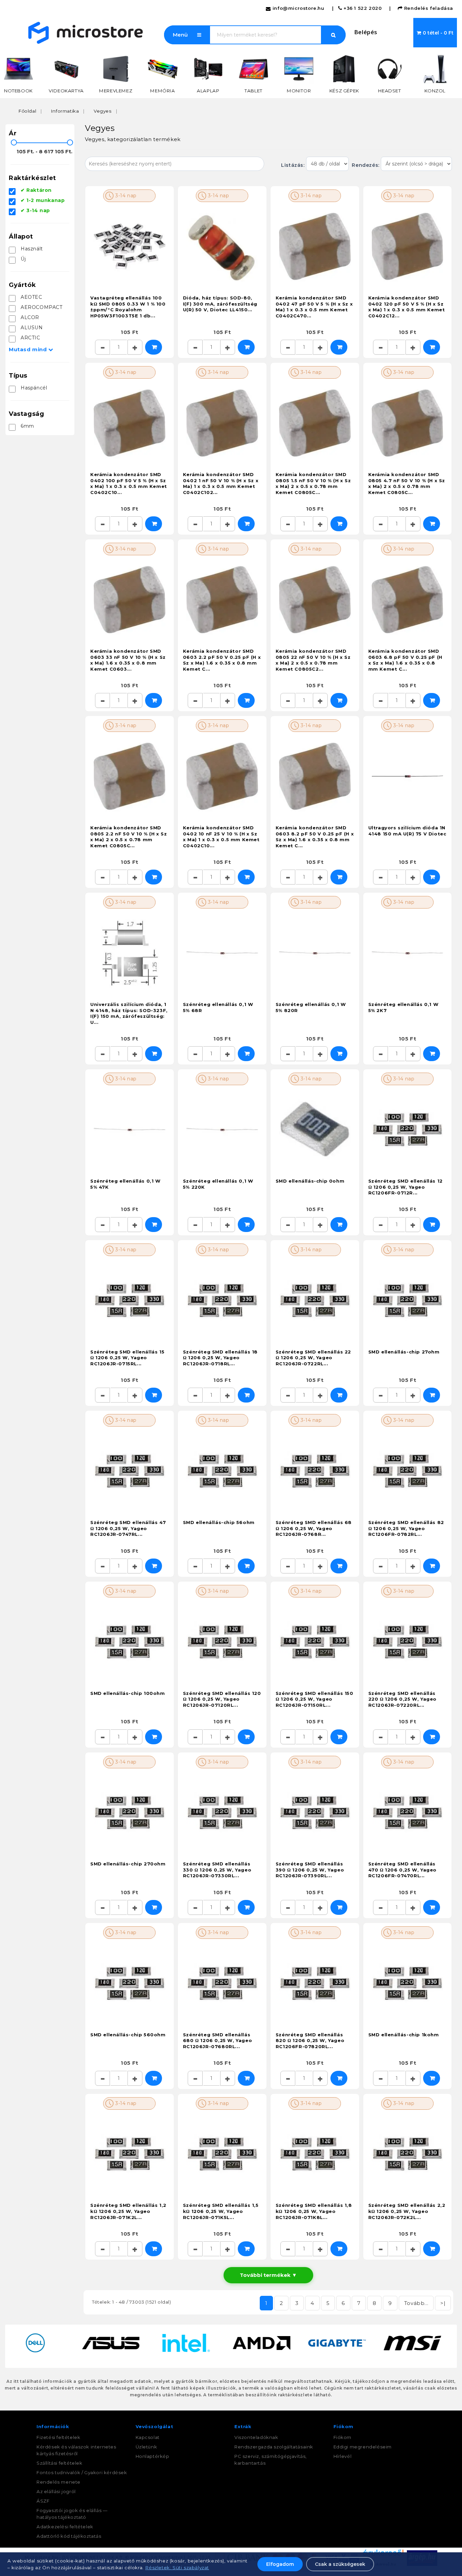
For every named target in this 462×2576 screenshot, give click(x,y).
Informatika (65, 111)
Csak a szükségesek (340, 2564)
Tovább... (416, 2303)
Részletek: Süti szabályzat (177, 2568)
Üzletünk (146, 2447)
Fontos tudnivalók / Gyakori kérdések (82, 2472)
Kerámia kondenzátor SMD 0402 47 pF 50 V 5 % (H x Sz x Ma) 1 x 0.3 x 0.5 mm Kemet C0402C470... (314, 307)
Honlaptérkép (153, 2456)
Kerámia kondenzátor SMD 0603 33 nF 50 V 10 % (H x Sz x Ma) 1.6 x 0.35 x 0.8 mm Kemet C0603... (128, 660)
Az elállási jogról (56, 2491)
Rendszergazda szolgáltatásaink (274, 2447)
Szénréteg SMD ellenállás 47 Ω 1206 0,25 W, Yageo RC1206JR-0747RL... (128, 1528)
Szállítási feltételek (60, 2463)
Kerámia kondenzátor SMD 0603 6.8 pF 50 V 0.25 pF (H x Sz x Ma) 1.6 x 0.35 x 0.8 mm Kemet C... (405, 660)
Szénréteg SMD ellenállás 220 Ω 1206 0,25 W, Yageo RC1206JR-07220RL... (402, 1699)
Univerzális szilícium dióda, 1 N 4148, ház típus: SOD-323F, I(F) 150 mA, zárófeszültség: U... (129, 1013)
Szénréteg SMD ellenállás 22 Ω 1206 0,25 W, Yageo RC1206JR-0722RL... (313, 1358)
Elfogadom (280, 2564)
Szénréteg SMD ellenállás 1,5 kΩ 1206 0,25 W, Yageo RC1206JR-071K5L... (221, 2211)
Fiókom (343, 2437)
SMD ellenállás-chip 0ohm (310, 1181)
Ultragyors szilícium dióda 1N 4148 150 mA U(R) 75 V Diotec (407, 831)
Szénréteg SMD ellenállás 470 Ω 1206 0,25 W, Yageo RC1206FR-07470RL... (402, 1870)
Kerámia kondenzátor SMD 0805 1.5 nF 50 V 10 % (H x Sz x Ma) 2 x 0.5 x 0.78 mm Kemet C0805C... (313, 483)
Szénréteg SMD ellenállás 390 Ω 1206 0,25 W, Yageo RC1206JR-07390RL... (310, 1870)
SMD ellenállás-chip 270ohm (128, 1864)
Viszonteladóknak (256, 2437)
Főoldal (27, 111)
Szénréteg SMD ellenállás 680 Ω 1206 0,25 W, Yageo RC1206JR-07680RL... (217, 2041)
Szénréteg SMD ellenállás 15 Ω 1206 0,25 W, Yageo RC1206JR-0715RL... (127, 1358)
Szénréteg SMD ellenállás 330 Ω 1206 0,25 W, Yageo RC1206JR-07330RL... (217, 1870)
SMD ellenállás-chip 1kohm (404, 2035)
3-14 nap (125, 196)
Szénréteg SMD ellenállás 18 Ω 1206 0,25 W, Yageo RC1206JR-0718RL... (220, 1358)
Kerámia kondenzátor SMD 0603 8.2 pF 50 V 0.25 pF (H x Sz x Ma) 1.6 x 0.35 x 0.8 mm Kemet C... (315, 837)
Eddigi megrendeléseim (363, 2447)
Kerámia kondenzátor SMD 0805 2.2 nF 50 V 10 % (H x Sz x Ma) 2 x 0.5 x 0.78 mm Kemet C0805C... (129, 837)
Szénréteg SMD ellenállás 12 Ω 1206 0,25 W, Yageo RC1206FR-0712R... (406, 1187)
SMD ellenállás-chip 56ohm (219, 1522)
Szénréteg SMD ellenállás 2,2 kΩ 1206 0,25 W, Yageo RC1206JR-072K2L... (407, 2211)
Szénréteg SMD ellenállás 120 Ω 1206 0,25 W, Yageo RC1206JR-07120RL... (222, 1699)
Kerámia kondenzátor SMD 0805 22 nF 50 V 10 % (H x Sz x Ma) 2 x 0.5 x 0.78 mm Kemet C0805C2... (313, 660)
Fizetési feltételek (58, 2437)
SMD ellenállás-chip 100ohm (128, 1693)
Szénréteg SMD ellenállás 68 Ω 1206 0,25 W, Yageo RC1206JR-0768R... (314, 1528)
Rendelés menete (59, 2482)
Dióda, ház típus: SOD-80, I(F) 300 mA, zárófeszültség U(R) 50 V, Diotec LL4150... (220, 304)
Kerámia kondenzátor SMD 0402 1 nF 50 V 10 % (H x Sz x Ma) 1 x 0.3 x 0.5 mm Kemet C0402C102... (221, 483)
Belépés (366, 32)
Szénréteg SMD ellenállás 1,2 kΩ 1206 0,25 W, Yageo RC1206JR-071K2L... (128, 2211)
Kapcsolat (148, 2437)
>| (443, 2303)
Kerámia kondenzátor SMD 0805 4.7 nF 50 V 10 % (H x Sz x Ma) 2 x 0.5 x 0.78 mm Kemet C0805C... (407, 483)
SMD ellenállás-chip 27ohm (404, 1352)
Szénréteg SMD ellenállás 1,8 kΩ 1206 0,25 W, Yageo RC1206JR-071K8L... (314, 2211)
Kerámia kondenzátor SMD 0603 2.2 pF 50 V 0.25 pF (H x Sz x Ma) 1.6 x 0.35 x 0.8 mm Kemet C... (222, 660)
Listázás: (294, 165)
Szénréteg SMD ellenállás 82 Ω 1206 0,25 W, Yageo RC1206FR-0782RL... (406, 1528)
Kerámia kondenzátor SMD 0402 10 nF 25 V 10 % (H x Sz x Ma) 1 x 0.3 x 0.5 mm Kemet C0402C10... (221, 837)
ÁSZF (43, 2501)
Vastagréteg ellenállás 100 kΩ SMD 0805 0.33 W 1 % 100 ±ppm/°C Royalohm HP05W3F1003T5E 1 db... (128, 307)
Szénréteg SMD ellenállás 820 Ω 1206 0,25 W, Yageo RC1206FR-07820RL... (310, 2041)
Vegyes (103, 111)
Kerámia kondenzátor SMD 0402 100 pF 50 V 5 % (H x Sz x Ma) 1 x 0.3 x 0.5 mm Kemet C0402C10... (129, 483)
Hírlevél (343, 2456)
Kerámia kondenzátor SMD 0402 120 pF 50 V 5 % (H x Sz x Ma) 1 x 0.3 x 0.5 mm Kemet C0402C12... (407, 307)
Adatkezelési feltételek (65, 2527)
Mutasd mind (31, 349)
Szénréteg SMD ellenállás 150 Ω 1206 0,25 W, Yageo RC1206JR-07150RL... (315, 1699)
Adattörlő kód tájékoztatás (69, 2536)
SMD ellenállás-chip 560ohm (128, 2035)
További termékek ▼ (268, 2275)
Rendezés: (365, 165)
